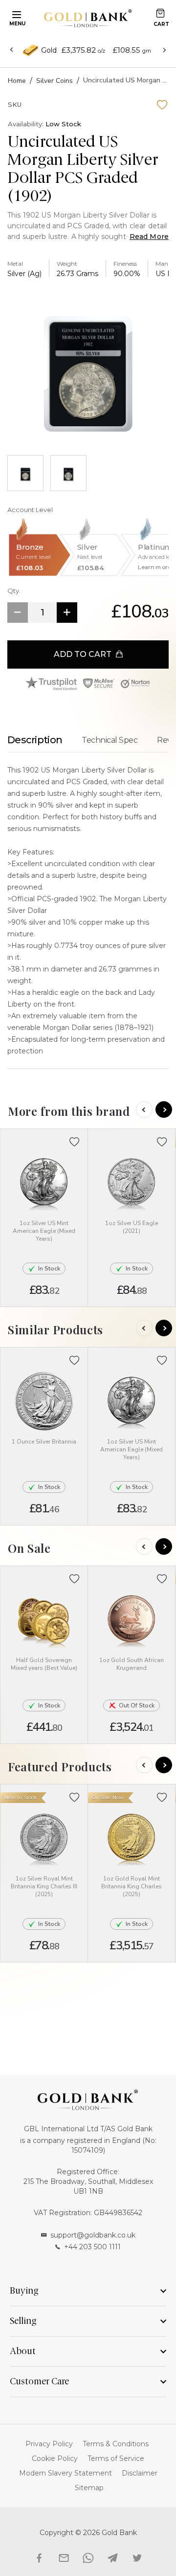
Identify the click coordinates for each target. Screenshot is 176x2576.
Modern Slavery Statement (66, 2473)
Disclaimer (140, 2473)
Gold (49, 50)
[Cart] (160, 13)
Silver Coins (55, 81)
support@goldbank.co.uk (93, 2235)
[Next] (164, 1110)
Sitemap (89, 2488)
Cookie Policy (55, 2458)
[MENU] (15, 14)
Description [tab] (35, 740)
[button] (75, 1142)
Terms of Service (116, 2458)
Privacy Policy (49, 2444)
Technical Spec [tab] (110, 740)
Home (17, 81)
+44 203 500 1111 (92, 2247)
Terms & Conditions (116, 2444)
